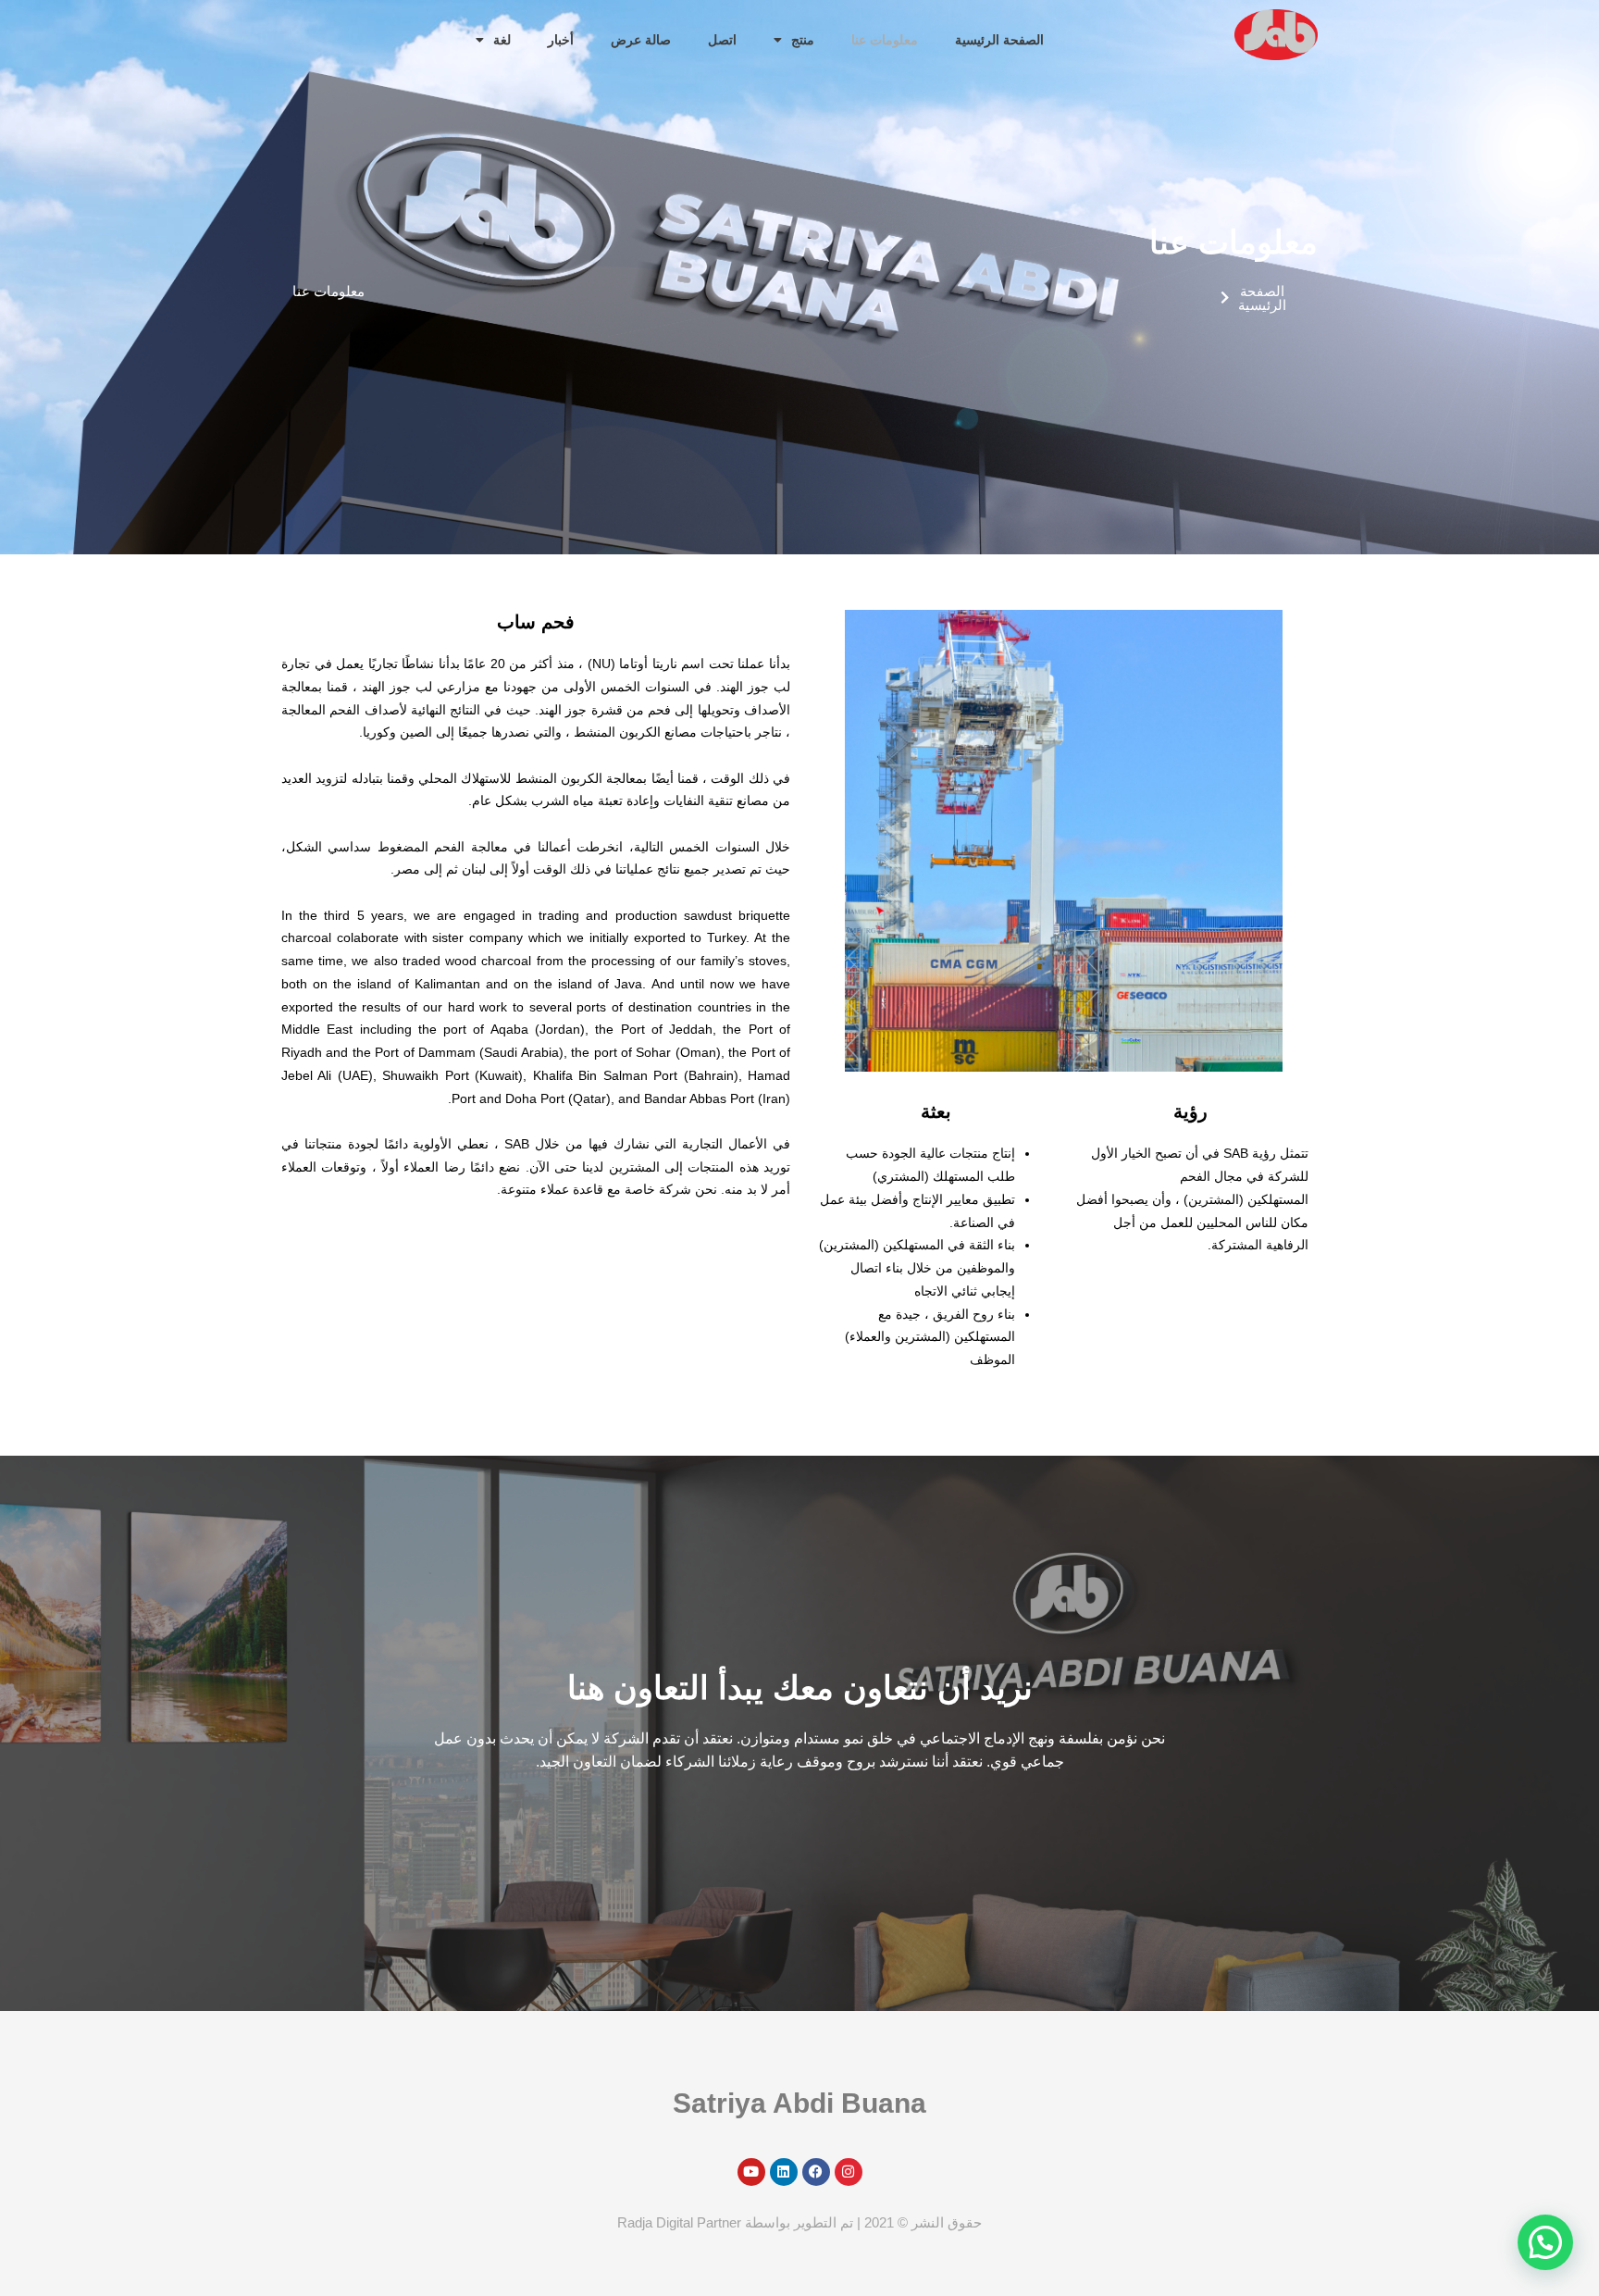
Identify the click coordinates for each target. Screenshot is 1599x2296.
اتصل (722, 40)
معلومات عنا (885, 40)
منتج (803, 40)
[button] (1545, 2242)
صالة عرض (641, 40)
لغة (502, 40)
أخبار (561, 40)
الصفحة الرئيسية (999, 40)
